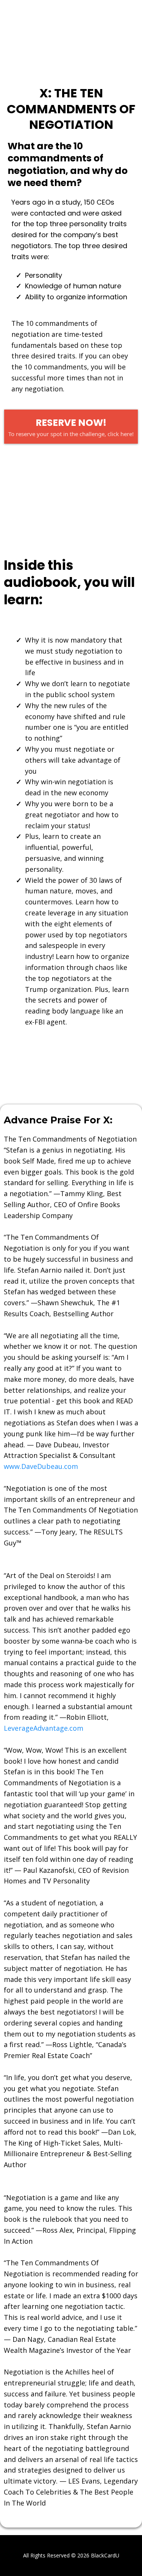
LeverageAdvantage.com (44, 1728)
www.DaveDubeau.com (41, 1466)
